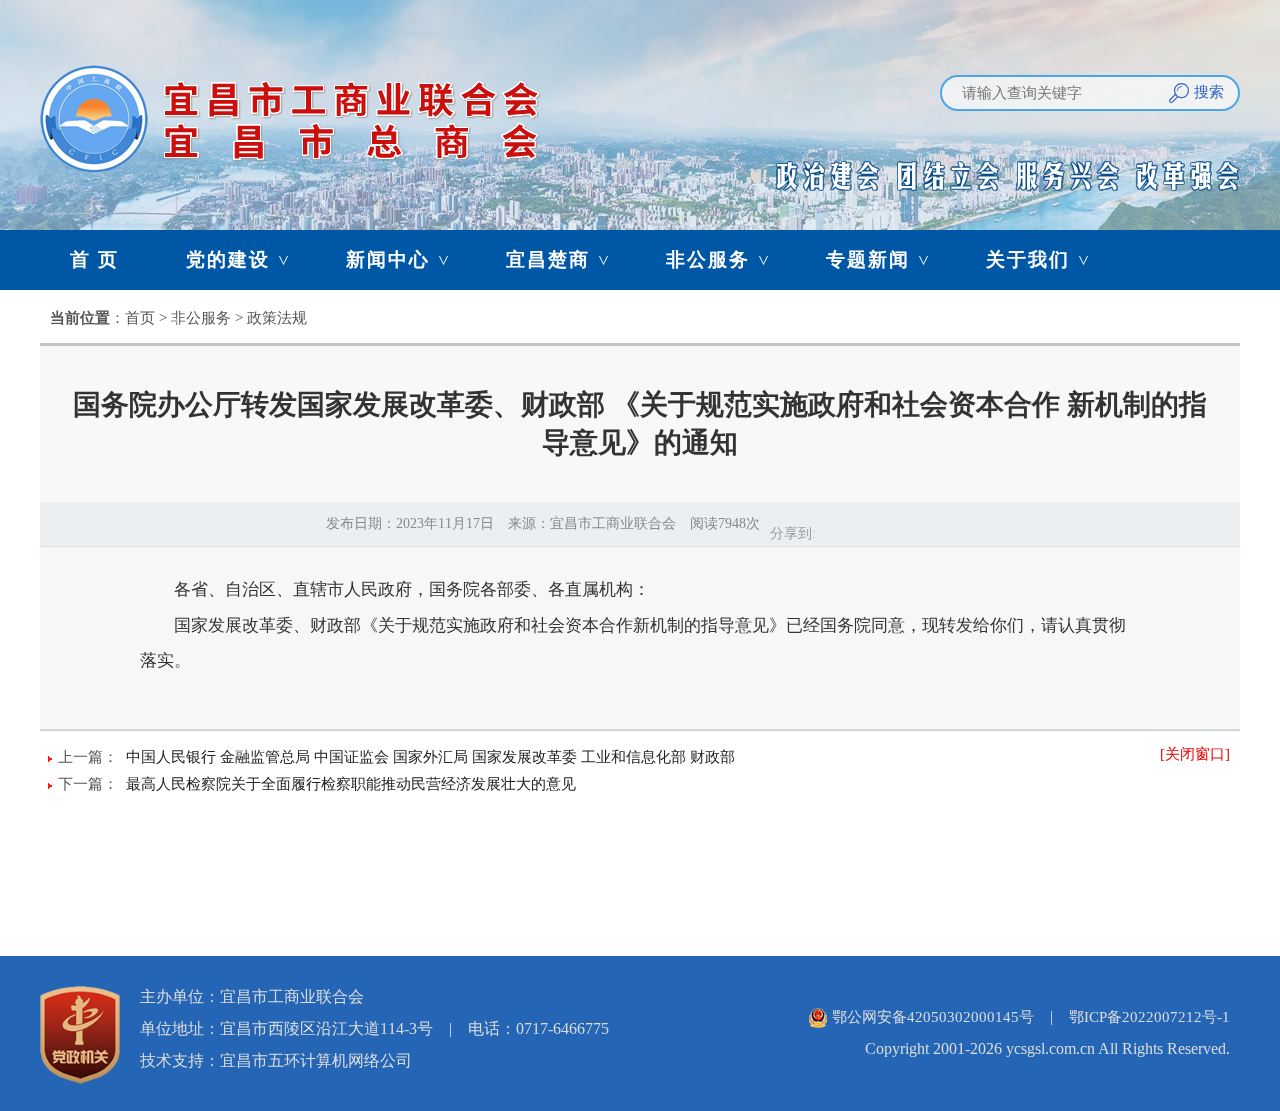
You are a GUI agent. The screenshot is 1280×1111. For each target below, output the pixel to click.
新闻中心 (400, 259)
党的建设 (240, 259)
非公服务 (720, 259)
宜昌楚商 (560, 259)
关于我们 (1040, 259)
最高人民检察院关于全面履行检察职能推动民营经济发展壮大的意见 (351, 784)
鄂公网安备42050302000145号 (933, 1017)
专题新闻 (880, 259)
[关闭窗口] (1195, 754)
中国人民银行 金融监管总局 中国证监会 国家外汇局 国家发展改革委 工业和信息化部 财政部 (430, 757)
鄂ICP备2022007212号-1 (1149, 1017)
